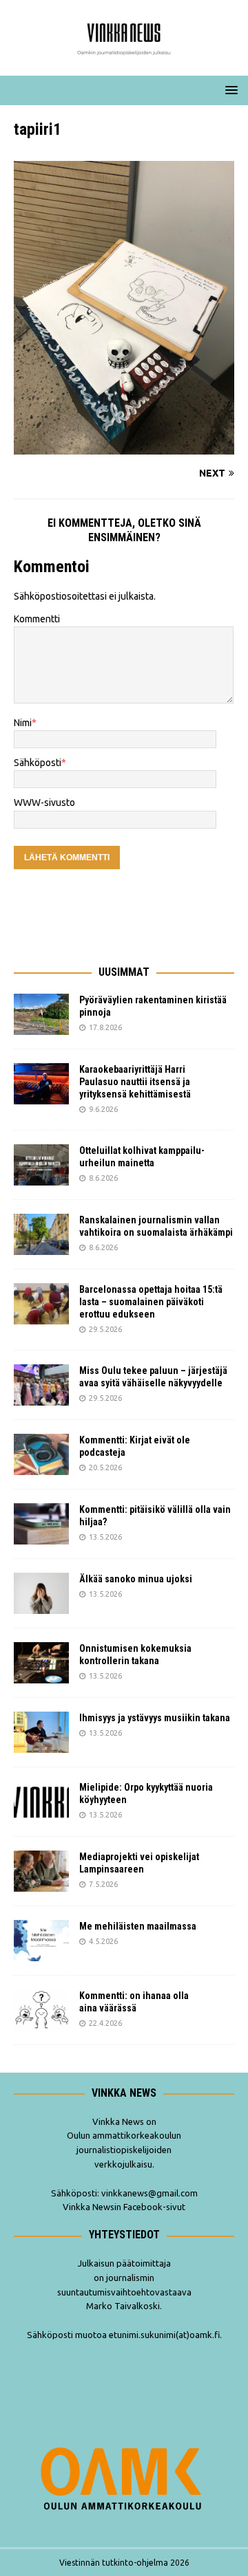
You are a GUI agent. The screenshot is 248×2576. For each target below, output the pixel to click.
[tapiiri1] (124, 446)
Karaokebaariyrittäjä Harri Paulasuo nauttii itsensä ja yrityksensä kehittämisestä (136, 1082)
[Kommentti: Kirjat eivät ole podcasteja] (41, 1454)
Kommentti (37, 619)
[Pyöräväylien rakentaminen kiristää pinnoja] (41, 1014)
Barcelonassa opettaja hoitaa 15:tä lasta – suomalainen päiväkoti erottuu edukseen (151, 1302)
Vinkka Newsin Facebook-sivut (124, 2207)
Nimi (23, 723)
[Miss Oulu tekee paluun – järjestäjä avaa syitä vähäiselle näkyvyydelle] (41, 1385)
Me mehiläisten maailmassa (138, 1926)
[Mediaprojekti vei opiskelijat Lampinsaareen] (41, 1871)
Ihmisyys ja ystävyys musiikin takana (157, 1718)
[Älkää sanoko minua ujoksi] (41, 1593)
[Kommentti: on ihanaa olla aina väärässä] (41, 2010)
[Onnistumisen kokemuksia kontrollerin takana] (41, 1663)
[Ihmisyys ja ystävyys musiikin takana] (41, 1732)
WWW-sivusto (44, 803)
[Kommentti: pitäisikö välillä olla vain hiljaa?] (41, 1524)
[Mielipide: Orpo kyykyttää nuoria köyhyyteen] (41, 1802)
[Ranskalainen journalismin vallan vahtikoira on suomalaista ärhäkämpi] (41, 1234)
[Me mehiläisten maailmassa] (41, 1941)
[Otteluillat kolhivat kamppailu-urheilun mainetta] (41, 1165)
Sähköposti (38, 763)
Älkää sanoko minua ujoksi (136, 1579)
